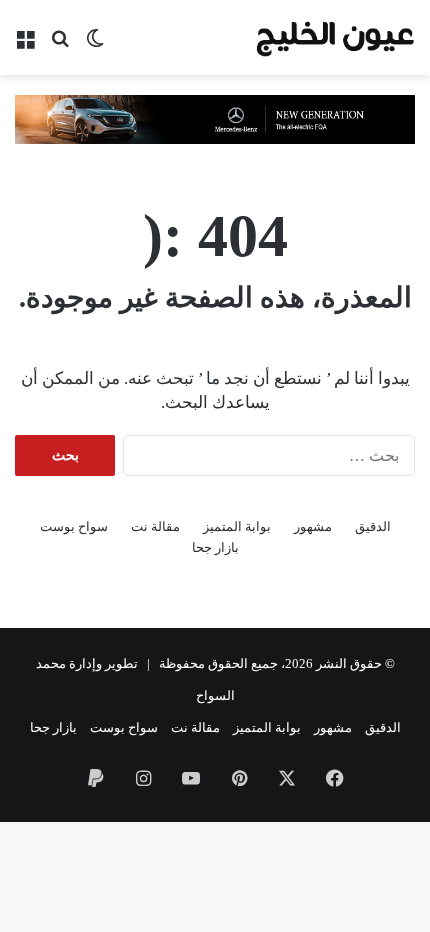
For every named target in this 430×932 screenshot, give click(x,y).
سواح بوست (74, 526)
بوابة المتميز (237, 526)
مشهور (313, 526)
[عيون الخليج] (335, 37)
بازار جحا (215, 547)
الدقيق (373, 526)
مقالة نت (155, 526)
